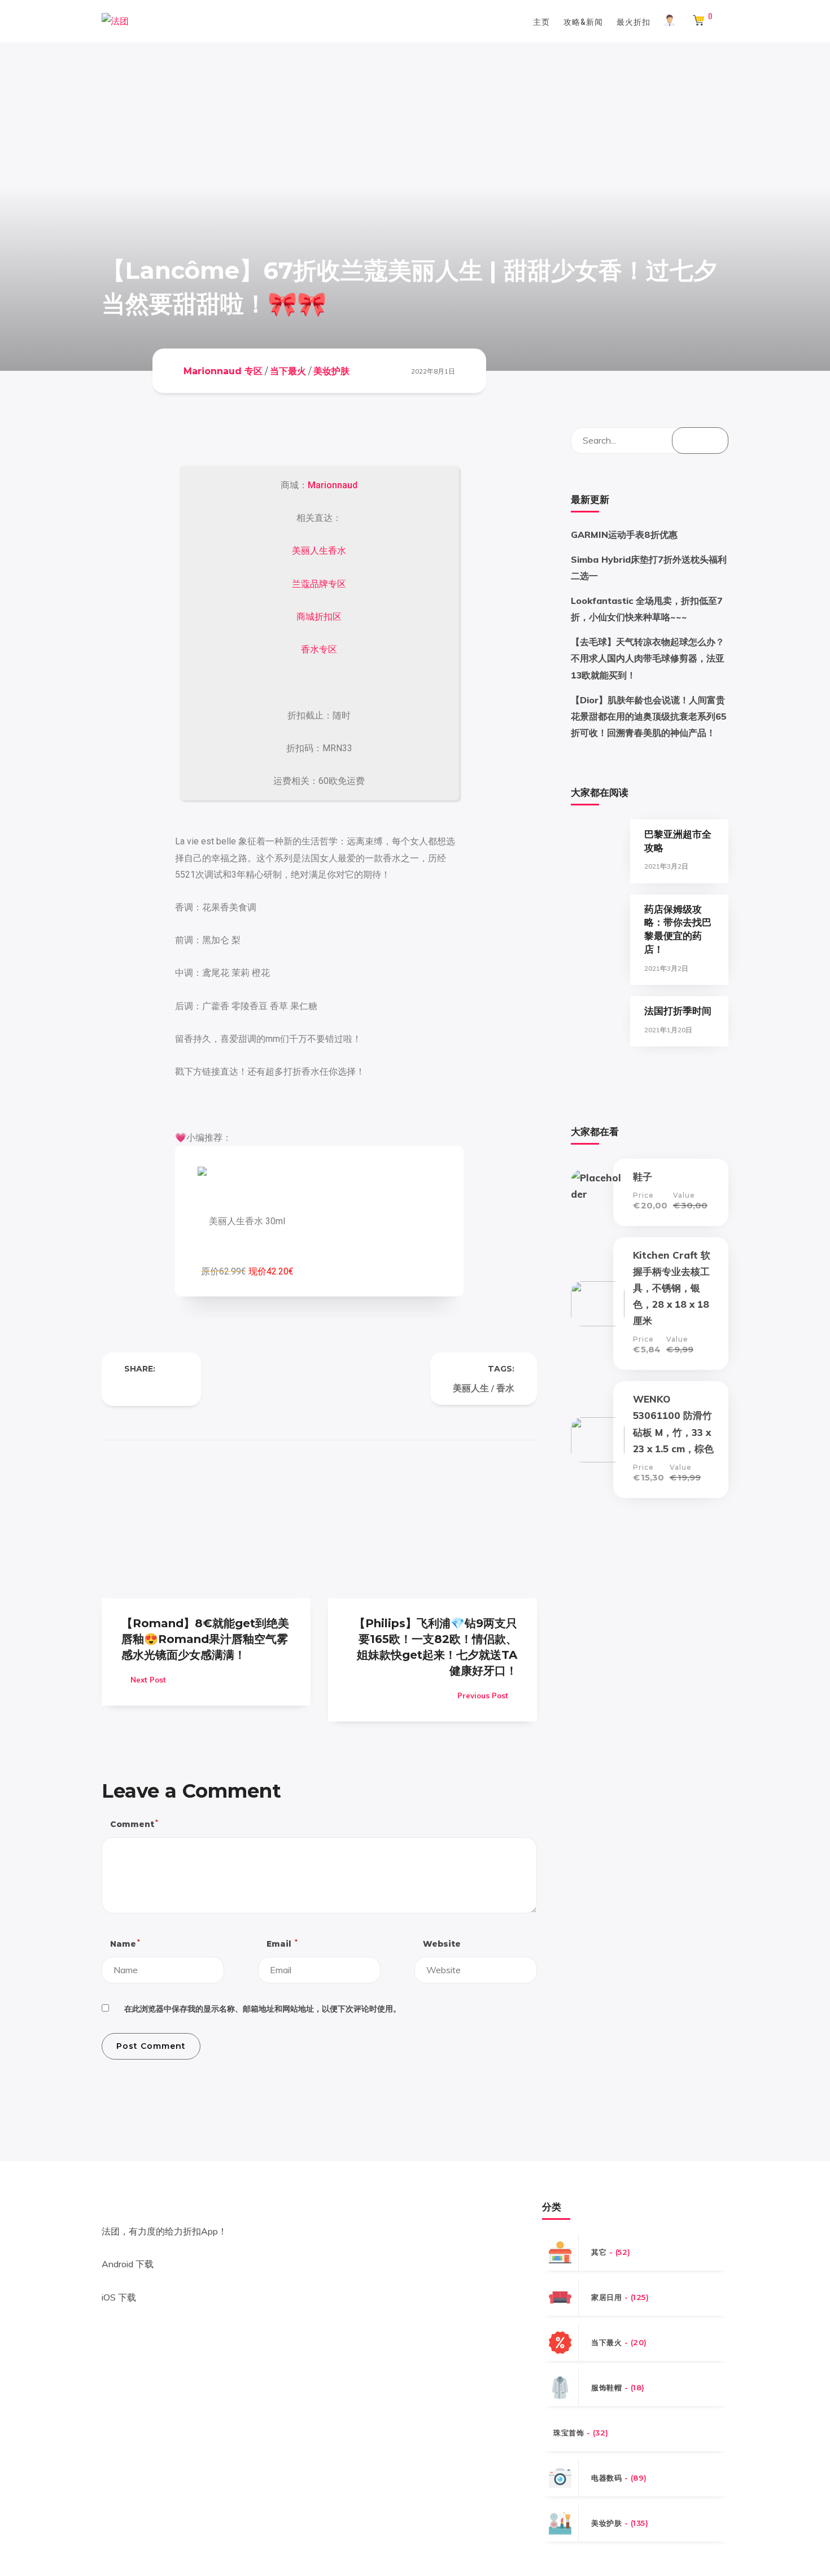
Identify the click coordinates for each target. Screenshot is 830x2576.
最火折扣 (634, 21)
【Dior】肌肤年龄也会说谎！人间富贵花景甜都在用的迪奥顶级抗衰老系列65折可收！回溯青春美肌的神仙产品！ (649, 716)
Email (281, 1944)
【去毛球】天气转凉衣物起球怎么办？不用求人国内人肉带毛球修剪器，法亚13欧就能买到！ (648, 658)
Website (442, 1944)
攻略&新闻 (583, 21)
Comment (134, 1824)
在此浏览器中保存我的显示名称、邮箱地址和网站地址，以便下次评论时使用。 (263, 2009)
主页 (541, 21)
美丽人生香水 (319, 551)
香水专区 (319, 649)
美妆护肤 (331, 371)
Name (124, 1944)
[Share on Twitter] (151, 1388)
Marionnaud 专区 (223, 371)
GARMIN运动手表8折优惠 (624, 535)
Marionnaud (333, 485)
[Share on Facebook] (129, 1388)
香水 (505, 1388)
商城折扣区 (319, 617)
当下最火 (288, 371)
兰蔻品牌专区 (319, 584)
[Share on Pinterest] (174, 1388)
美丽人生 (471, 1388)
